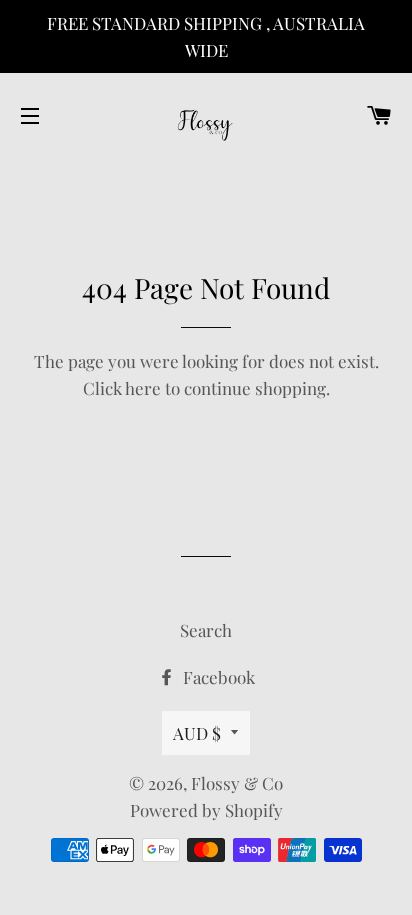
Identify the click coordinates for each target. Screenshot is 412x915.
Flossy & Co (237, 783)
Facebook (217, 677)
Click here (122, 388)
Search (206, 630)
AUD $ (197, 733)
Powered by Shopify (206, 810)
